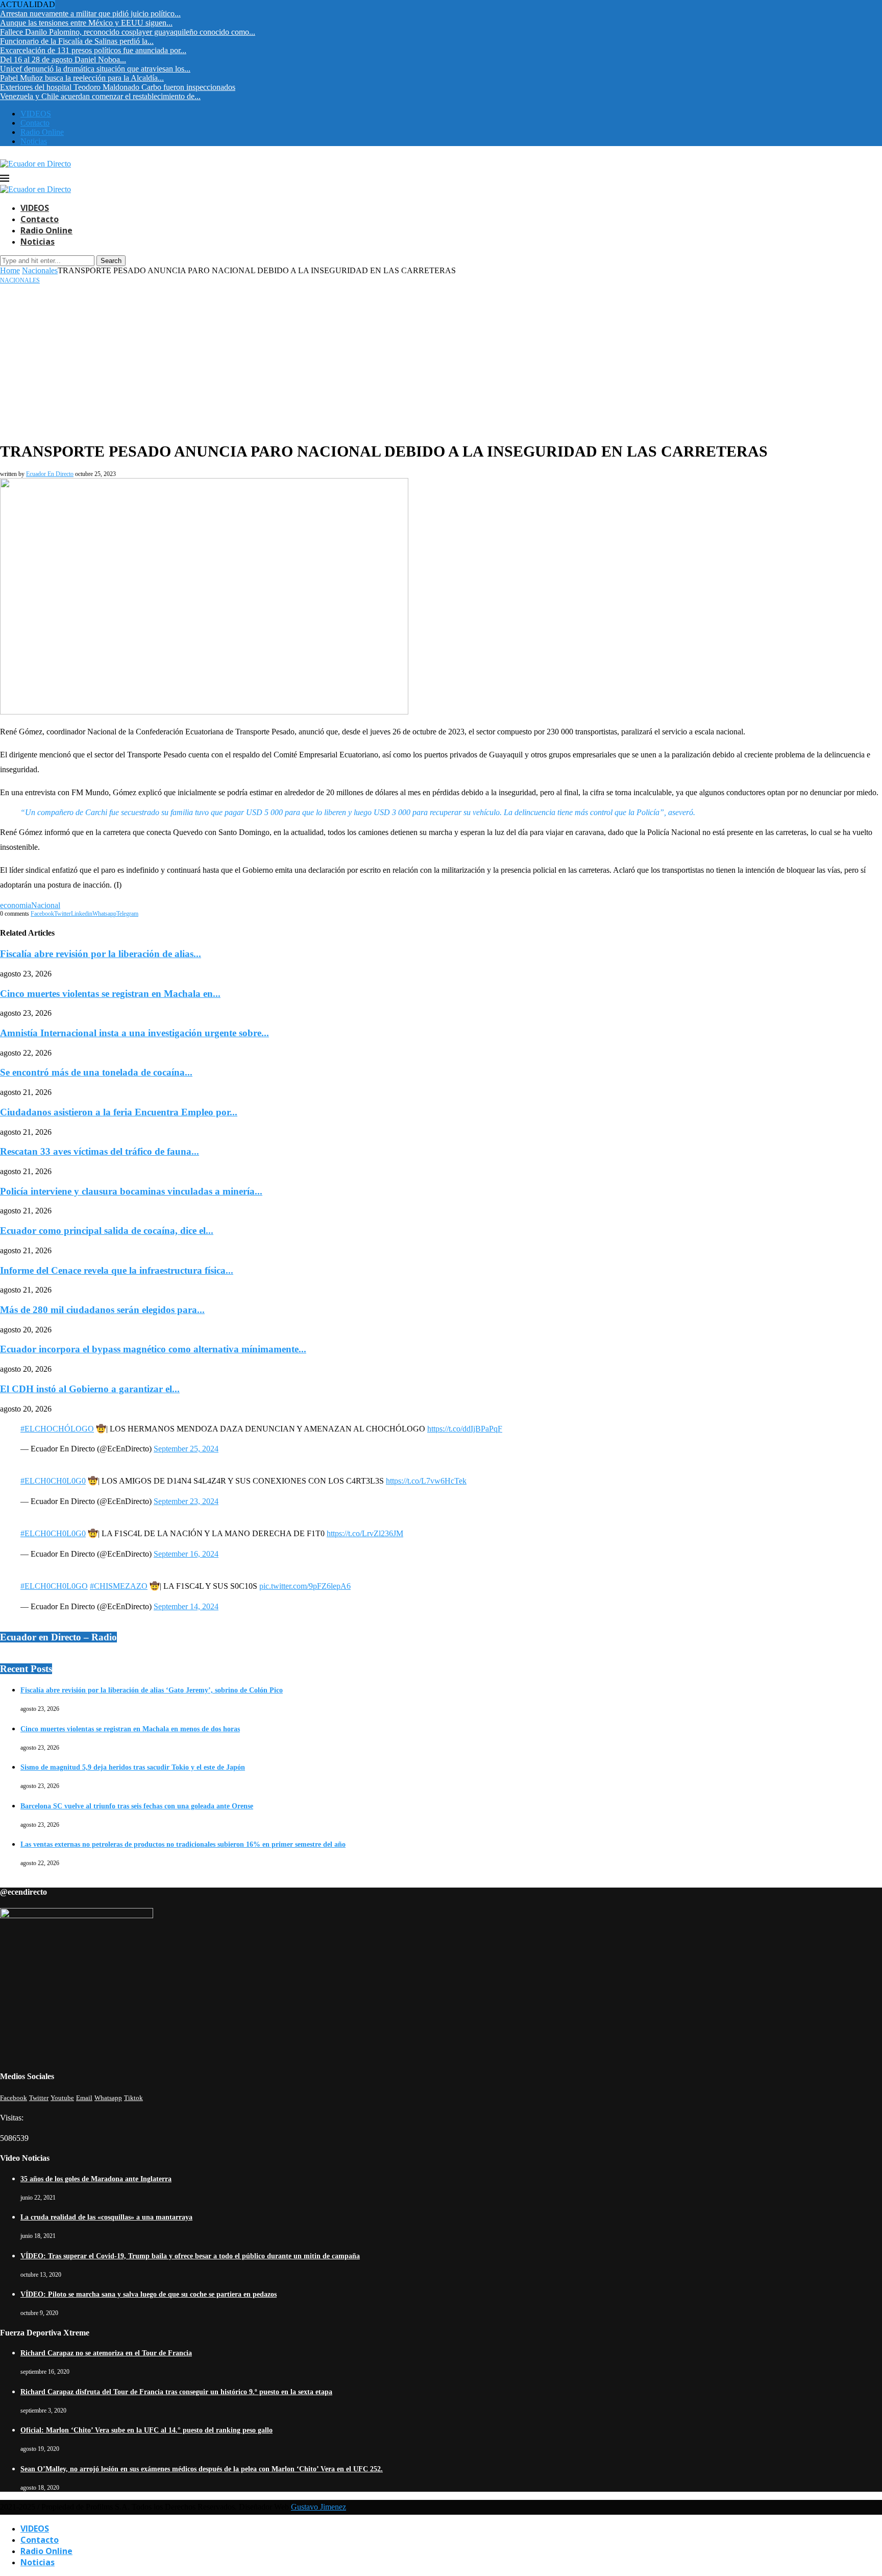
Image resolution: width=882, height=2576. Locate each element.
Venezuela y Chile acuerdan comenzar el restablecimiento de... (100, 96)
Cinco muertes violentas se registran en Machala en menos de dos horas (130, 1729)
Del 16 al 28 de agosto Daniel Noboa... (63, 59)
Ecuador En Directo (50, 474)
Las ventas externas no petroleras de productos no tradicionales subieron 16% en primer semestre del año (183, 1844)
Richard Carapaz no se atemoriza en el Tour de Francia (106, 2353)
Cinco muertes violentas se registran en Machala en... (110, 994)
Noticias (34, 141)
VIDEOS (36, 114)
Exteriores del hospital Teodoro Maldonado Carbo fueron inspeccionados (118, 87)
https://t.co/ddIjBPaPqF (465, 1429)
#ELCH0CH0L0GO (54, 1586)
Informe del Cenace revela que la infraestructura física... (117, 1270)
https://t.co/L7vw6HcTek (426, 1481)
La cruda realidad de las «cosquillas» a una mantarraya (106, 2217)
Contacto (35, 123)
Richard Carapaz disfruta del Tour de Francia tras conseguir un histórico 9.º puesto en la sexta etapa (176, 2392)
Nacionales (40, 270)
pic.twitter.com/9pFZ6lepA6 (305, 1586)
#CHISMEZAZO (119, 1586)
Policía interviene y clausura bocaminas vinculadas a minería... (131, 1191)
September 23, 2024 (186, 1501)
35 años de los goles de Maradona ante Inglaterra (96, 2179)
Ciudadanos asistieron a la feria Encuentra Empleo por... (119, 1112)
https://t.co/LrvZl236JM (365, 1533)
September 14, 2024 (186, 1606)
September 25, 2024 (186, 1449)
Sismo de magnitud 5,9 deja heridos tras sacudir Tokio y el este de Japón (133, 1767)
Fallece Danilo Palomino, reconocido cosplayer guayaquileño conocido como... (128, 32)
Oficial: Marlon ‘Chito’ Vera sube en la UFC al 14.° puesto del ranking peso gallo (146, 2430)
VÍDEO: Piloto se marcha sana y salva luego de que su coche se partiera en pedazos (149, 2294)
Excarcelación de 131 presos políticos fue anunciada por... (93, 50)
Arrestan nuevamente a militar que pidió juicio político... (90, 14)
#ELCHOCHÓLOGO (57, 1429)
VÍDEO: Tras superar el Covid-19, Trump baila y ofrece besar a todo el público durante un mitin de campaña (190, 2256)
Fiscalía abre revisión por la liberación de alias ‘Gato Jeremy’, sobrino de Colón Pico (152, 1690)
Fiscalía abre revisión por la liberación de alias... (101, 954)
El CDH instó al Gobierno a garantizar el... (90, 1389)
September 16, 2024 (186, 1554)
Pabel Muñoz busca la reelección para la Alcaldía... (82, 78)
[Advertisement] (441, 361)
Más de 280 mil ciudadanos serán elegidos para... (102, 1310)
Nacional (46, 905)
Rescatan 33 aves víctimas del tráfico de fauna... (100, 1151)
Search (111, 261)
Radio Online (42, 132)
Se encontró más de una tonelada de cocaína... (96, 1072)
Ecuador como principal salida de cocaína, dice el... (107, 1231)
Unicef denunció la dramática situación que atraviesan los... (95, 69)
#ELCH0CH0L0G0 (53, 1481)
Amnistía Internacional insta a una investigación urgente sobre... (134, 1033)
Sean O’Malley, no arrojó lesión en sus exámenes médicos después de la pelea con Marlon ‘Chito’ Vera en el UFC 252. (202, 2469)
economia (16, 905)
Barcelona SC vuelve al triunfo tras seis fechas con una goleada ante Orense (137, 1806)
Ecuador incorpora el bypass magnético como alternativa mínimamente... (153, 1349)
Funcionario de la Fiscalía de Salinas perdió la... (77, 41)
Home (10, 270)
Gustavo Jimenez (318, 2507)
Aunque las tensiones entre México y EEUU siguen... (86, 23)
